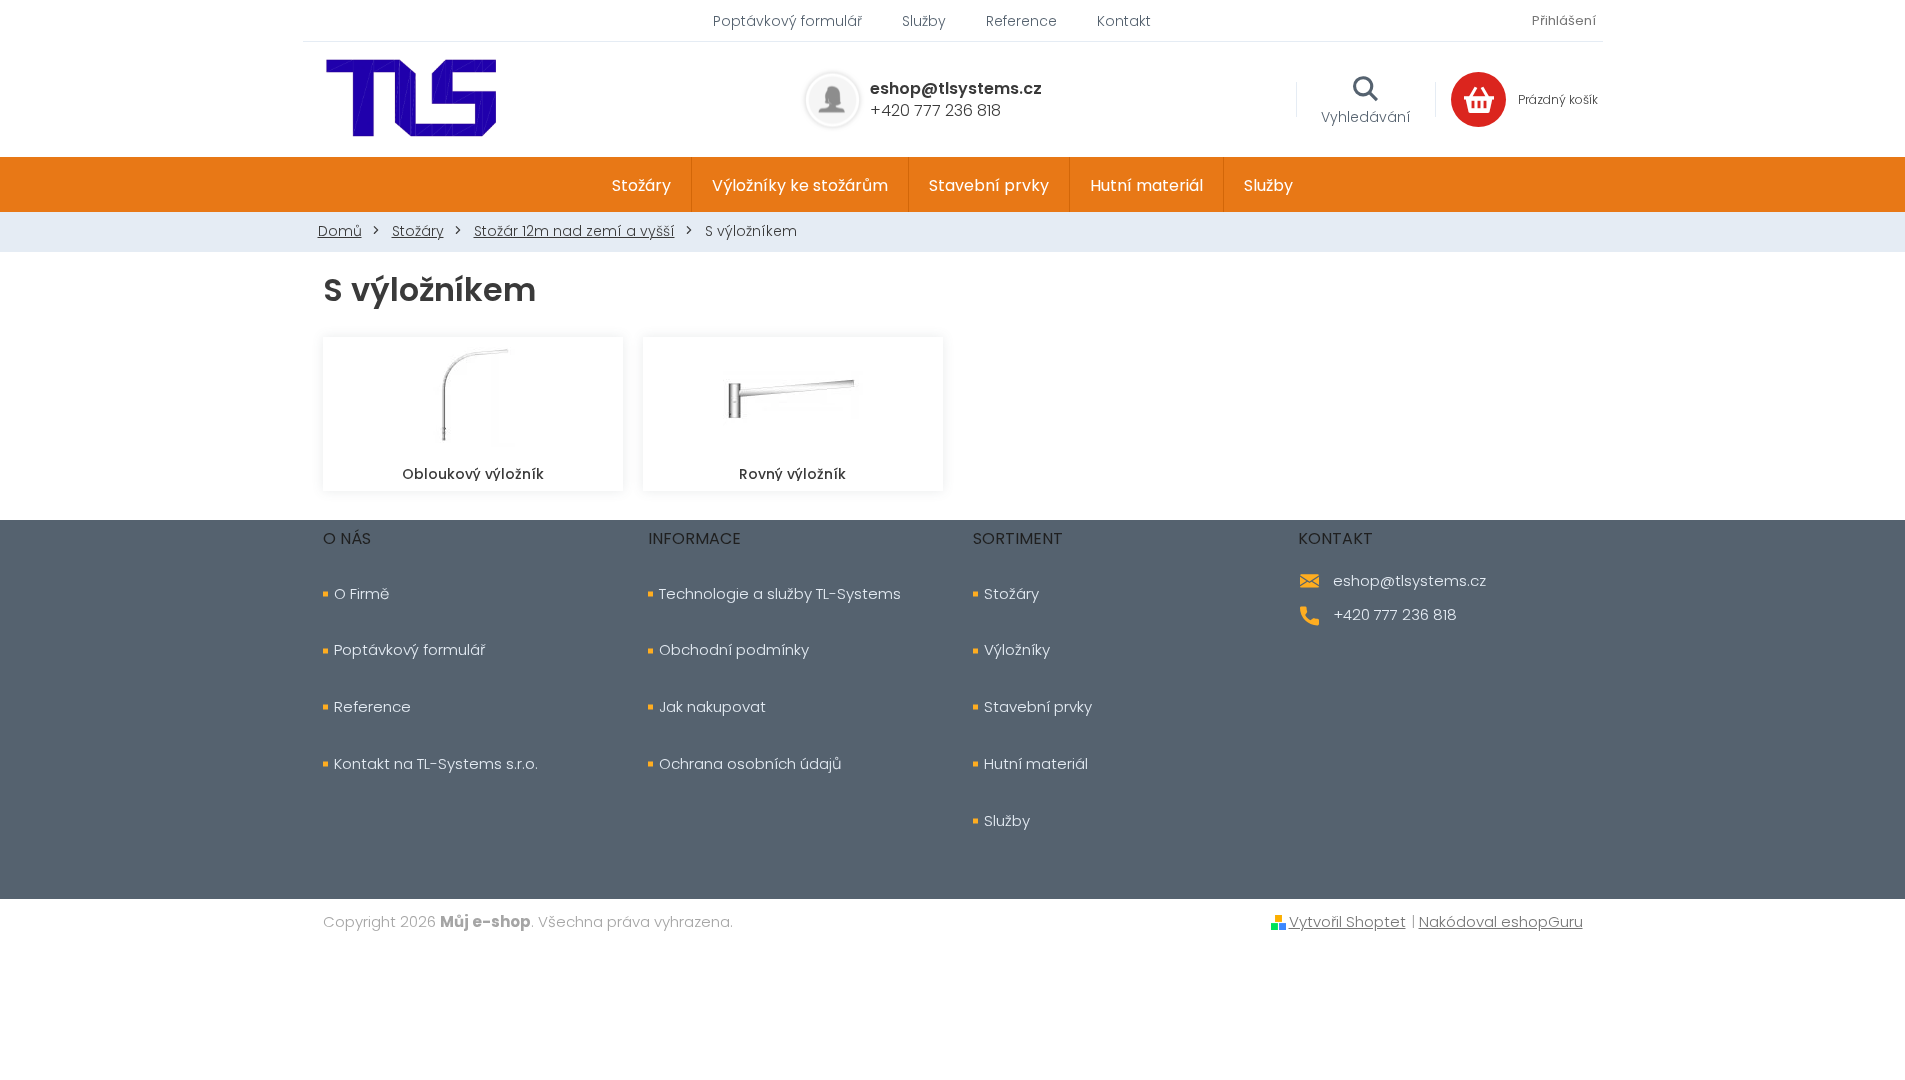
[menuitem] (641, 185)
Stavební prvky (1038, 707)
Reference (1021, 21)
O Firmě (361, 594)
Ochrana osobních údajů (750, 764)
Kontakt (1124, 21)
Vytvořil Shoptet (1347, 921)
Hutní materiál (1036, 764)
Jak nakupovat (712, 707)
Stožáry (1011, 594)
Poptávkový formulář (787, 21)
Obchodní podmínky (734, 650)
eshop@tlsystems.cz (1409, 580)
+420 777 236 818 (1395, 614)
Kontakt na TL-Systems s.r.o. (436, 764)
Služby (924, 21)
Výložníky (1017, 650)
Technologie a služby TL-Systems (780, 594)
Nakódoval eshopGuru (1501, 921)
